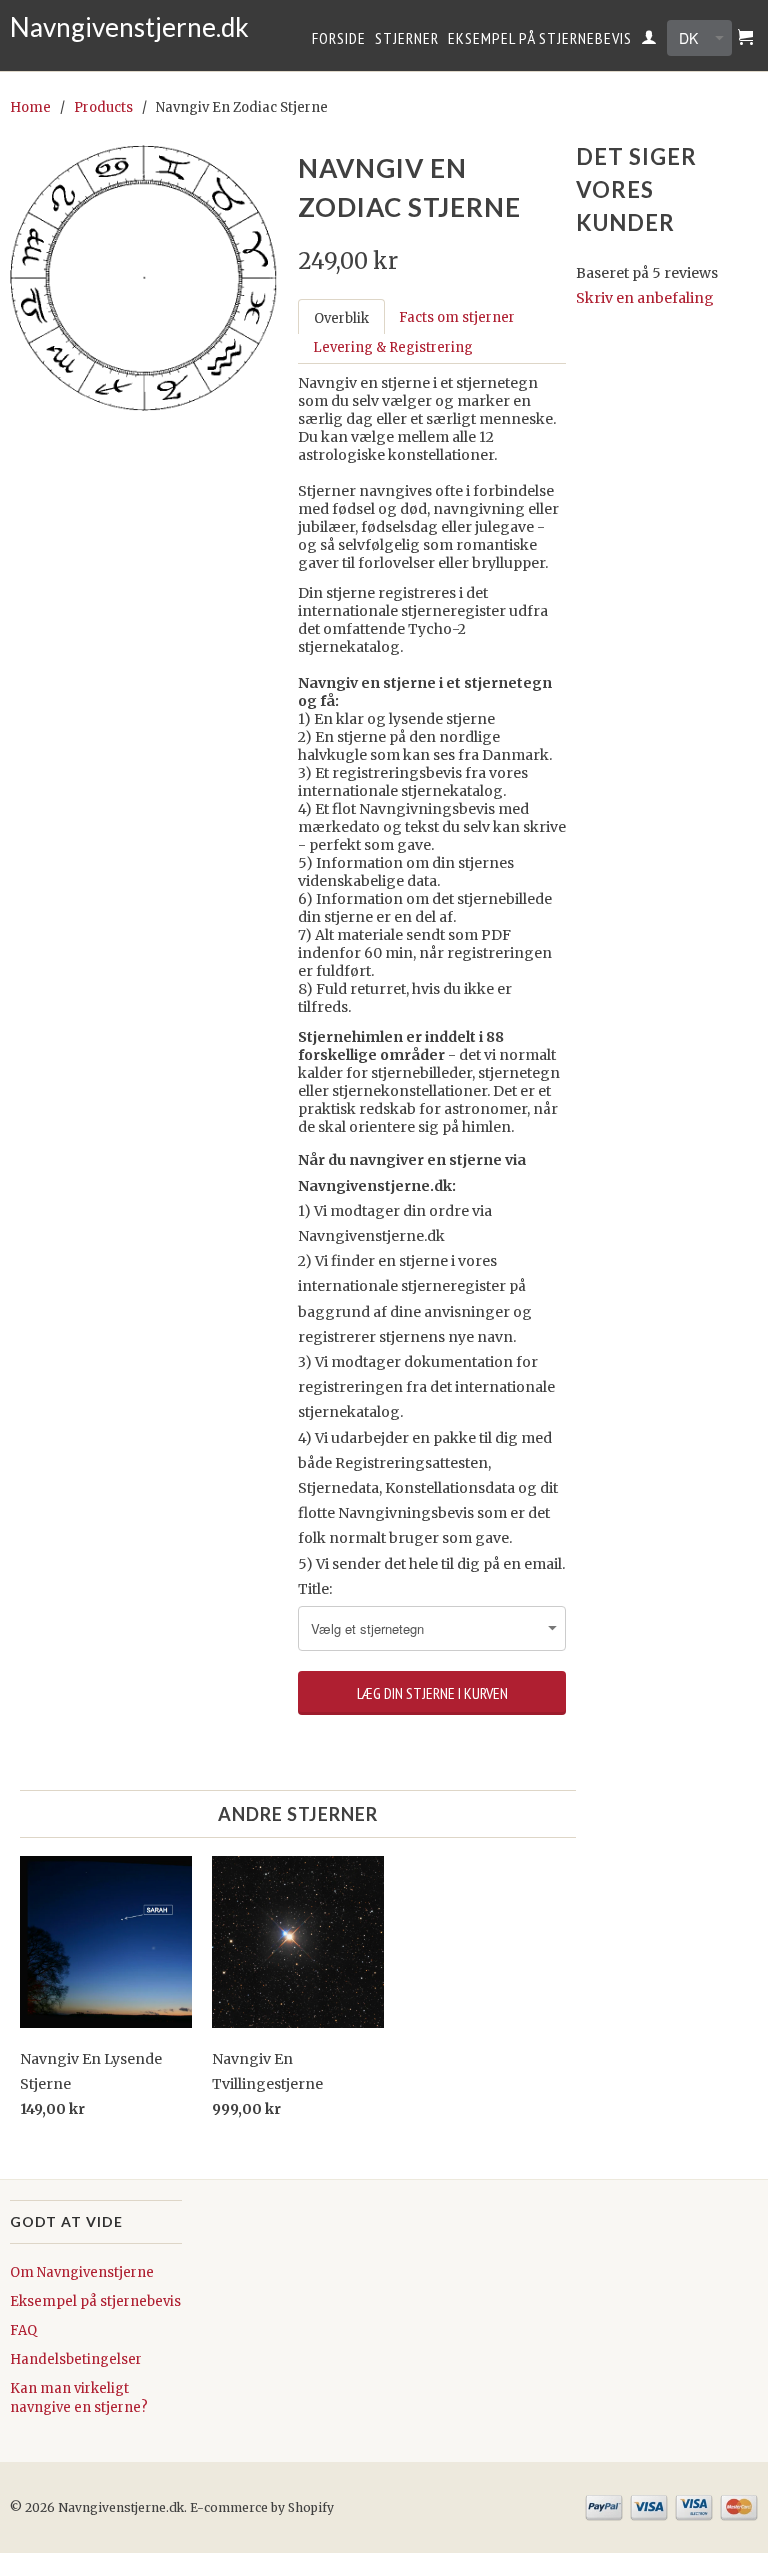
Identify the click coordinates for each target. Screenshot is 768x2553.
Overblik (341, 318)
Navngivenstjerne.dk (96, 27)
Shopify (311, 2507)
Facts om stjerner (457, 317)
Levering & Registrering (393, 347)
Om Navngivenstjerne (82, 2272)
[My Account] (649, 41)
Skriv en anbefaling (645, 298)
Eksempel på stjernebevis (540, 38)
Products (103, 107)
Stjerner (407, 38)
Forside (339, 38)
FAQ (23, 2330)
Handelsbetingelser (76, 2359)
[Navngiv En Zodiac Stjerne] (144, 278)
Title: (315, 1589)
